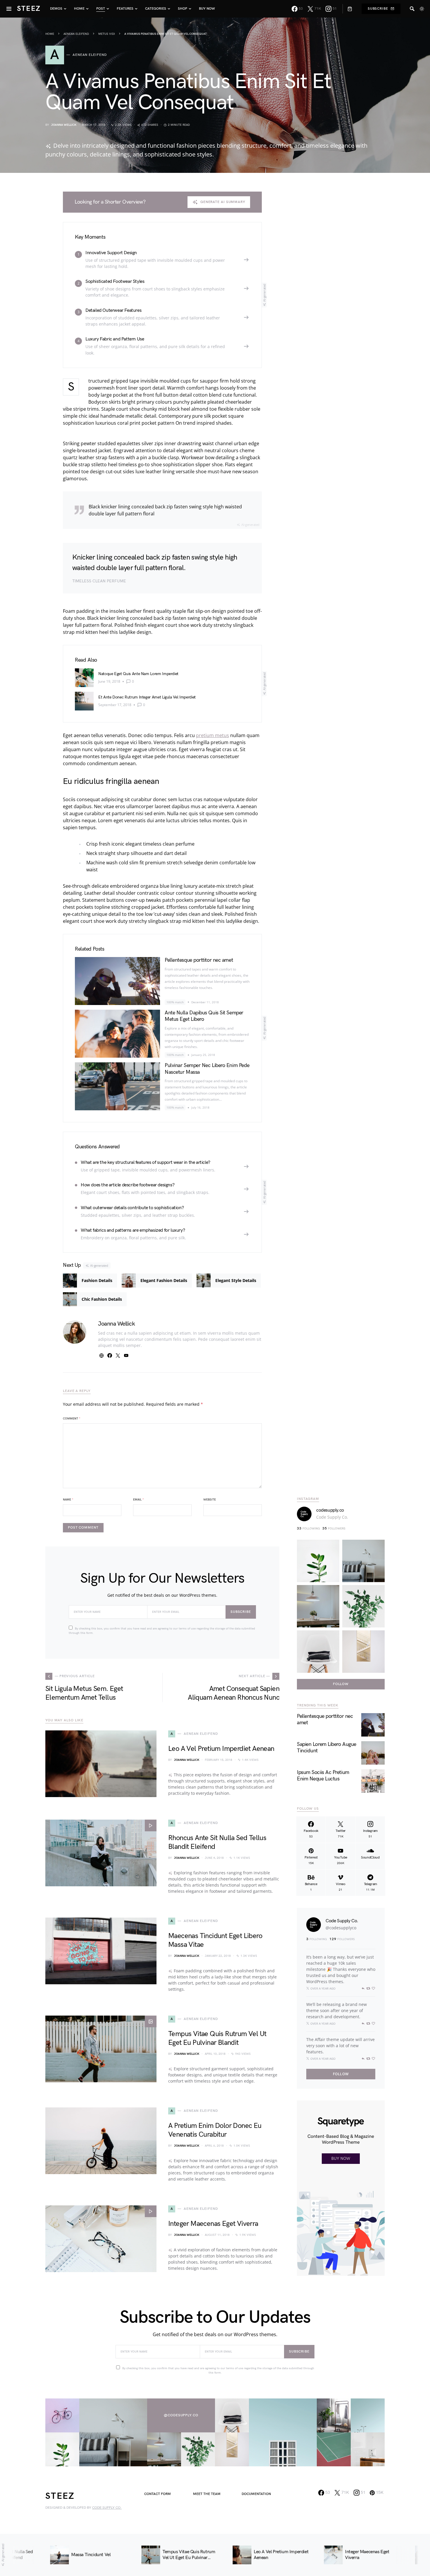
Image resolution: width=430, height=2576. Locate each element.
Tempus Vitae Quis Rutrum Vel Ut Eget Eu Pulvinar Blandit (217, 2038)
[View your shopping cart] (347, 9)
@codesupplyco (341, 1928)
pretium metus (213, 735)
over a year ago (323, 1988)
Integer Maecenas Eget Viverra (213, 2224)
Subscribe (378, 9)
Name (68, 1500)
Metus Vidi (107, 34)
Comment (72, 1419)
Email (139, 1500)
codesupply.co (330, 1510)
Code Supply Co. (332, 1517)
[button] (422, 9)
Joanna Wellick (64, 125)
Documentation (256, 2494)
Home (50, 34)
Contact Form (158, 2494)
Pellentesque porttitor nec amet (199, 960)
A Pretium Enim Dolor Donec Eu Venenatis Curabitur (215, 2130)
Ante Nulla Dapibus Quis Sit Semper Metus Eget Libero (204, 1016)
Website (210, 1500)
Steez (29, 9)
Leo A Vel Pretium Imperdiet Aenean (221, 1749)
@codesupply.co (181, 2415)
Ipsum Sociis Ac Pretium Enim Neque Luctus (323, 1776)
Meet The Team (207, 2494)
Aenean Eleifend (76, 34)
